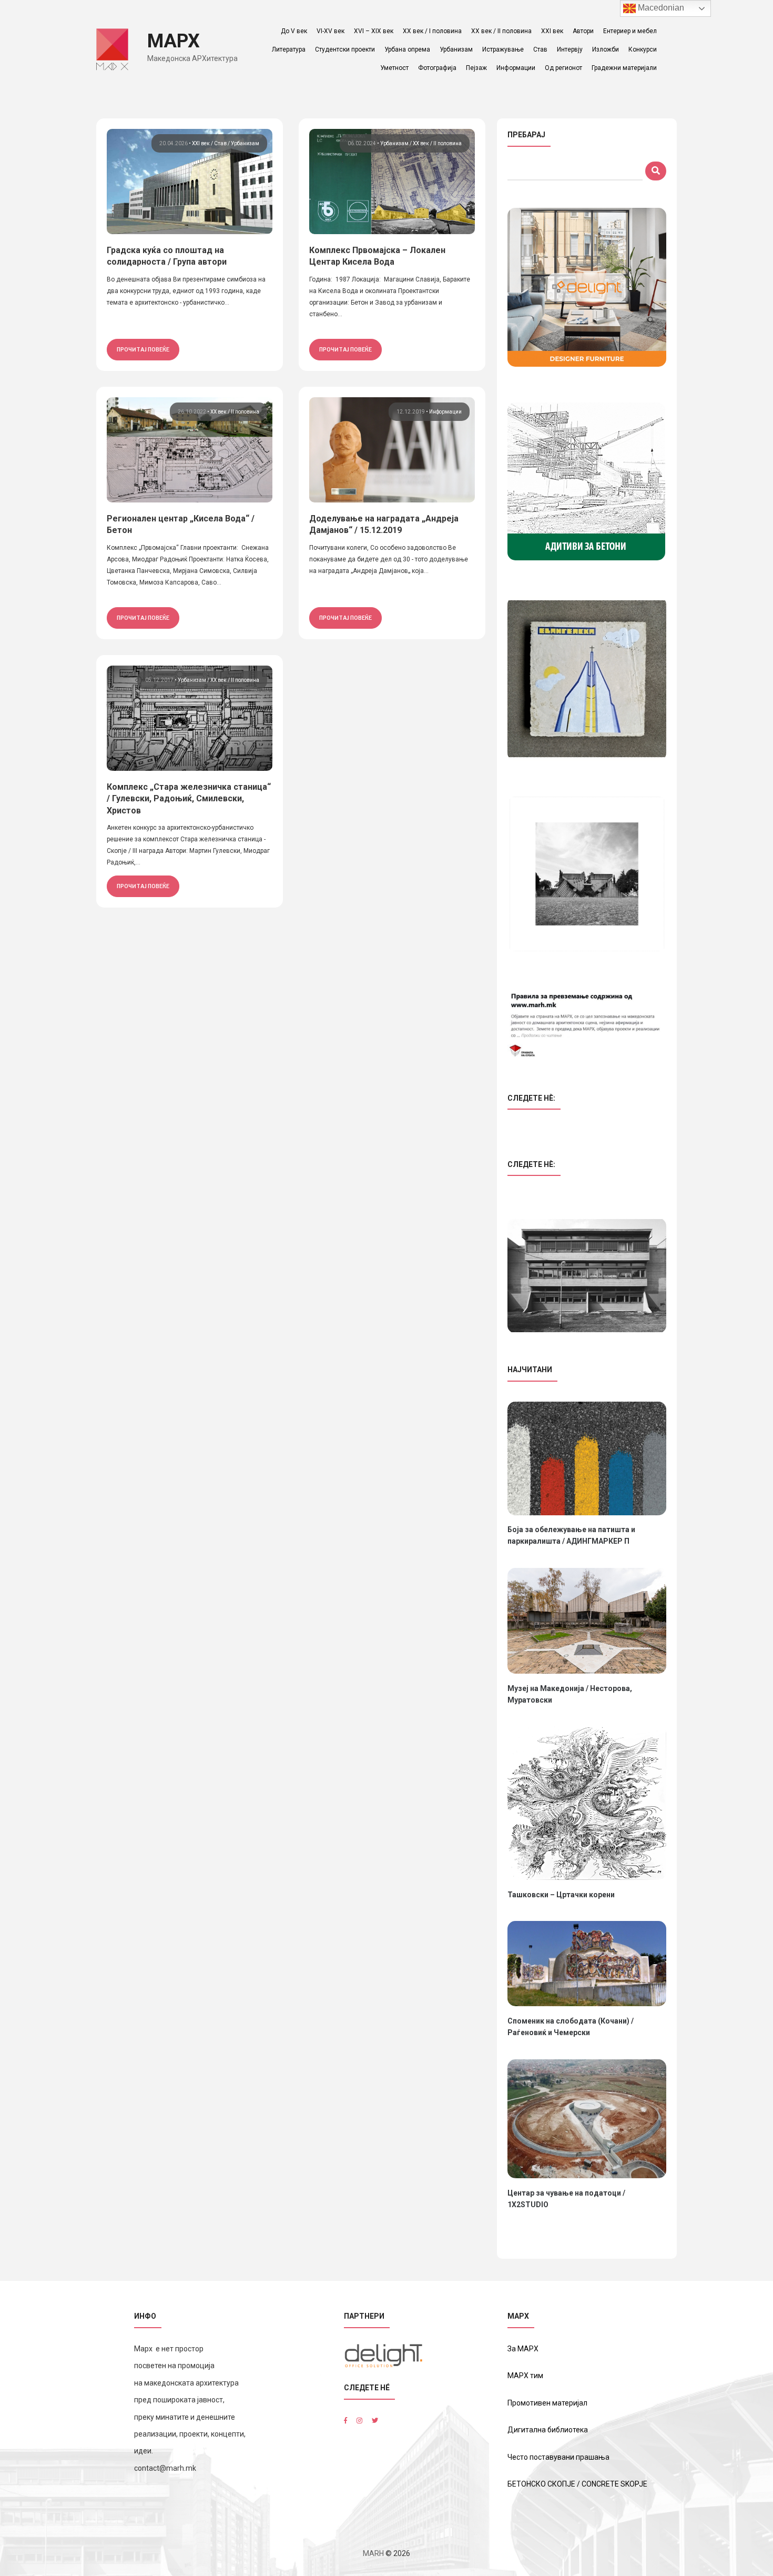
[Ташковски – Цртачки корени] (587, 1803)
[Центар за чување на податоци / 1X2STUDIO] (587, 2119)
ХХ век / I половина (432, 31)
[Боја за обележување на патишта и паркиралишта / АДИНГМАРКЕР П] (587, 1458)
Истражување (503, 49)
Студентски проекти (345, 49)
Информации (516, 68)
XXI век (552, 31)
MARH (373, 2553)
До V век (294, 31)
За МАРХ (523, 2349)
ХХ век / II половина (501, 31)
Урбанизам (456, 49)
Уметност (394, 68)
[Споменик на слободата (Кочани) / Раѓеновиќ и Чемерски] (587, 1964)
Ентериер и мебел (630, 31)
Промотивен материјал (547, 2403)
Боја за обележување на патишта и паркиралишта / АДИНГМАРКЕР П (571, 1535)
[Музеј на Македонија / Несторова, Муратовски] (587, 1621)
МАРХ (174, 41)
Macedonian (660, 8)
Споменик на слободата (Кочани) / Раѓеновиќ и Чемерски (571, 2027)
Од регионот (563, 68)
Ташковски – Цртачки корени (561, 1895)
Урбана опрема (407, 49)
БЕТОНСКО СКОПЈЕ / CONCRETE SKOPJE (577, 2484)
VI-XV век (330, 31)
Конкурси (643, 49)
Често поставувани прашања (558, 2457)
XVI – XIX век (374, 31)
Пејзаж (476, 68)
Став (540, 49)
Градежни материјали (624, 68)
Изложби (606, 49)
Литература (289, 49)
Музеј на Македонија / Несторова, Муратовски (570, 1694)
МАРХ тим (525, 2376)
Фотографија (437, 68)
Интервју (570, 49)
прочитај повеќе (143, 349)
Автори (583, 31)
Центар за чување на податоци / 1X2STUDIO (566, 2199)
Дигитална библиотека (548, 2430)
